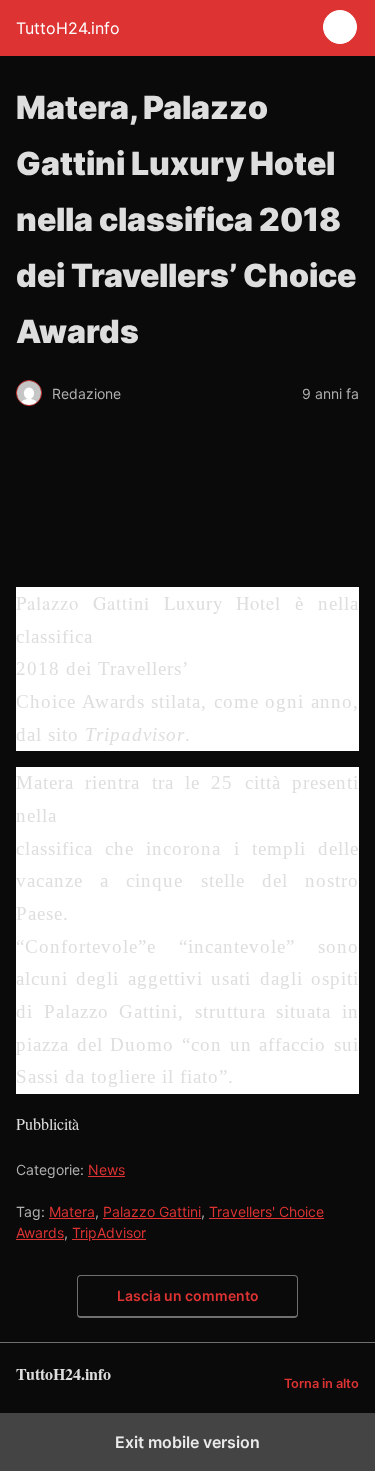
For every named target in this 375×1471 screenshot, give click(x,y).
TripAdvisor (109, 1232)
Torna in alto (321, 1383)
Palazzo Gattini (152, 1211)
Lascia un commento (188, 1295)
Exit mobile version (187, 1442)
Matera (72, 1211)
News (106, 1169)
